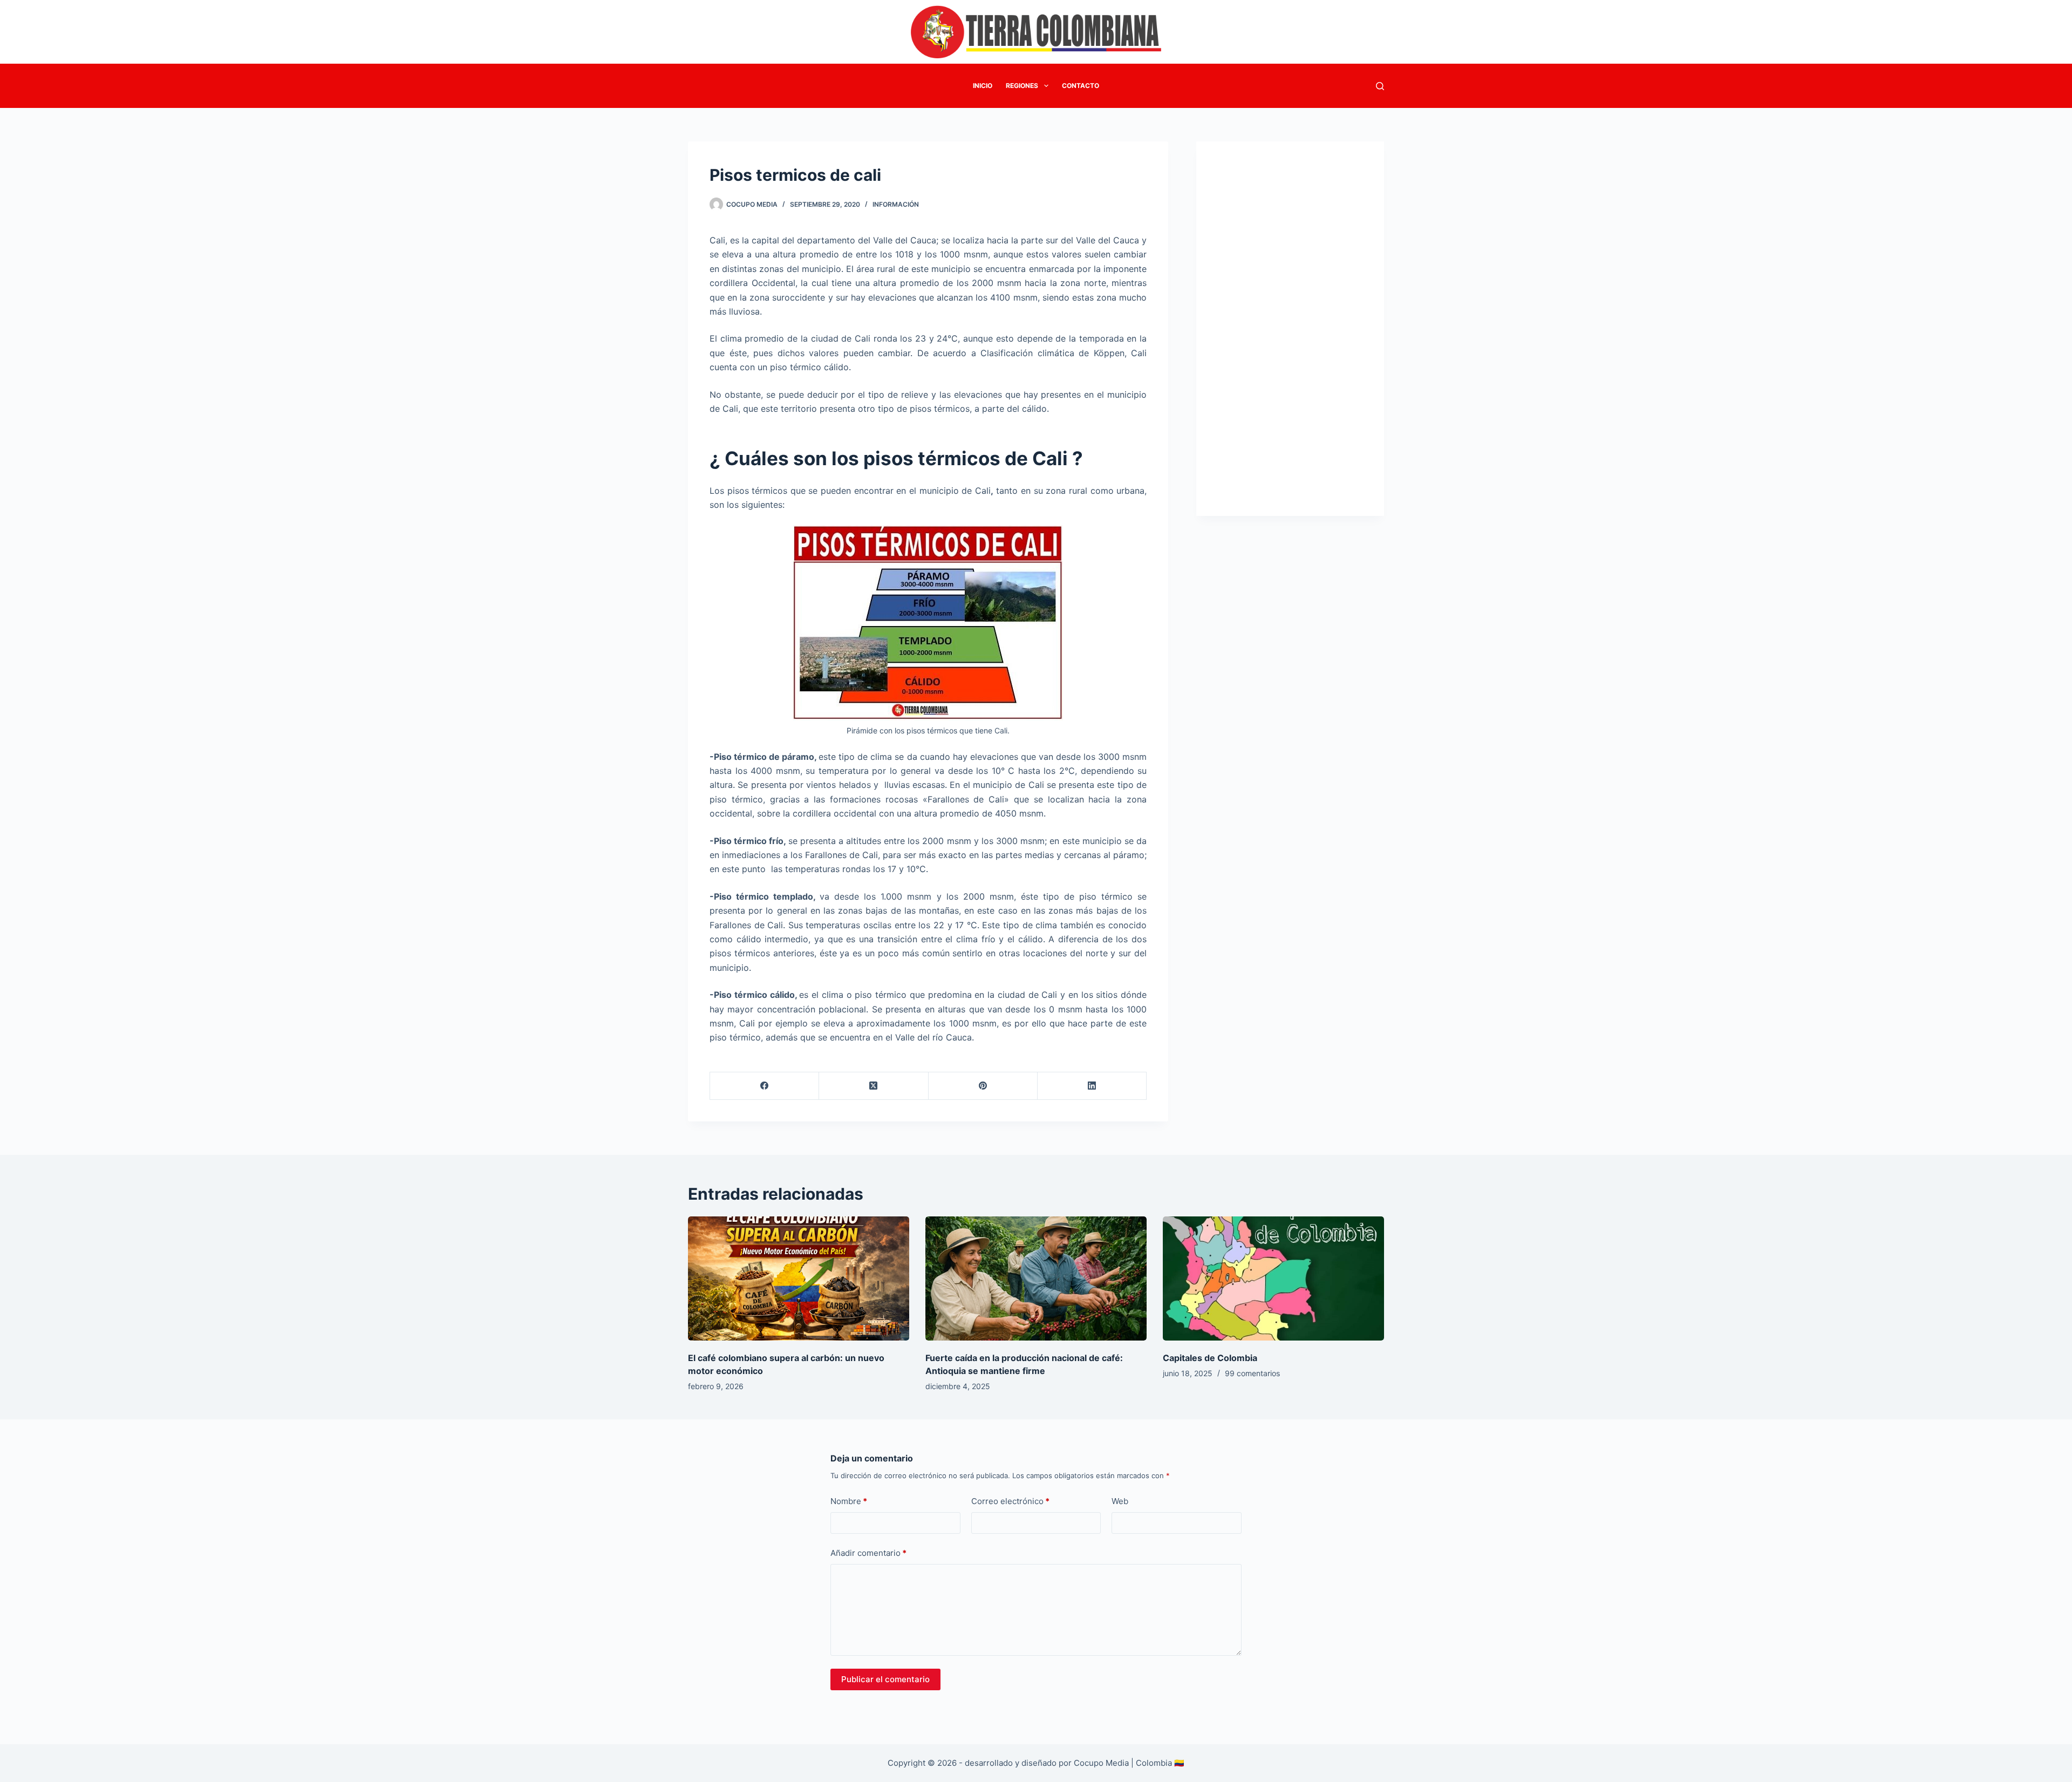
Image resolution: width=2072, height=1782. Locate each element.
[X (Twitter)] (874, 1086)
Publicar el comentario (885, 1679)
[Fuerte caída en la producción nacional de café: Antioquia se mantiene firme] (1036, 1279)
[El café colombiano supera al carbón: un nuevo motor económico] (799, 1279)
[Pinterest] (983, 1086)
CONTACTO (1081, 86)
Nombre (849, 1501)
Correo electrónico (1010, 1501)
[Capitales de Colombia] (1273, 1279)
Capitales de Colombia (1210, 1358)
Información (896, 204)
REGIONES (1022, 86)
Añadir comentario (868, 1553)
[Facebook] (765, 1086)
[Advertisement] (1290, 322)
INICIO (983, 86)
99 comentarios (1252, 1373)
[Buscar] (1380, 86)
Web (1120, 1501)
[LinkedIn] (1092, 1086)
